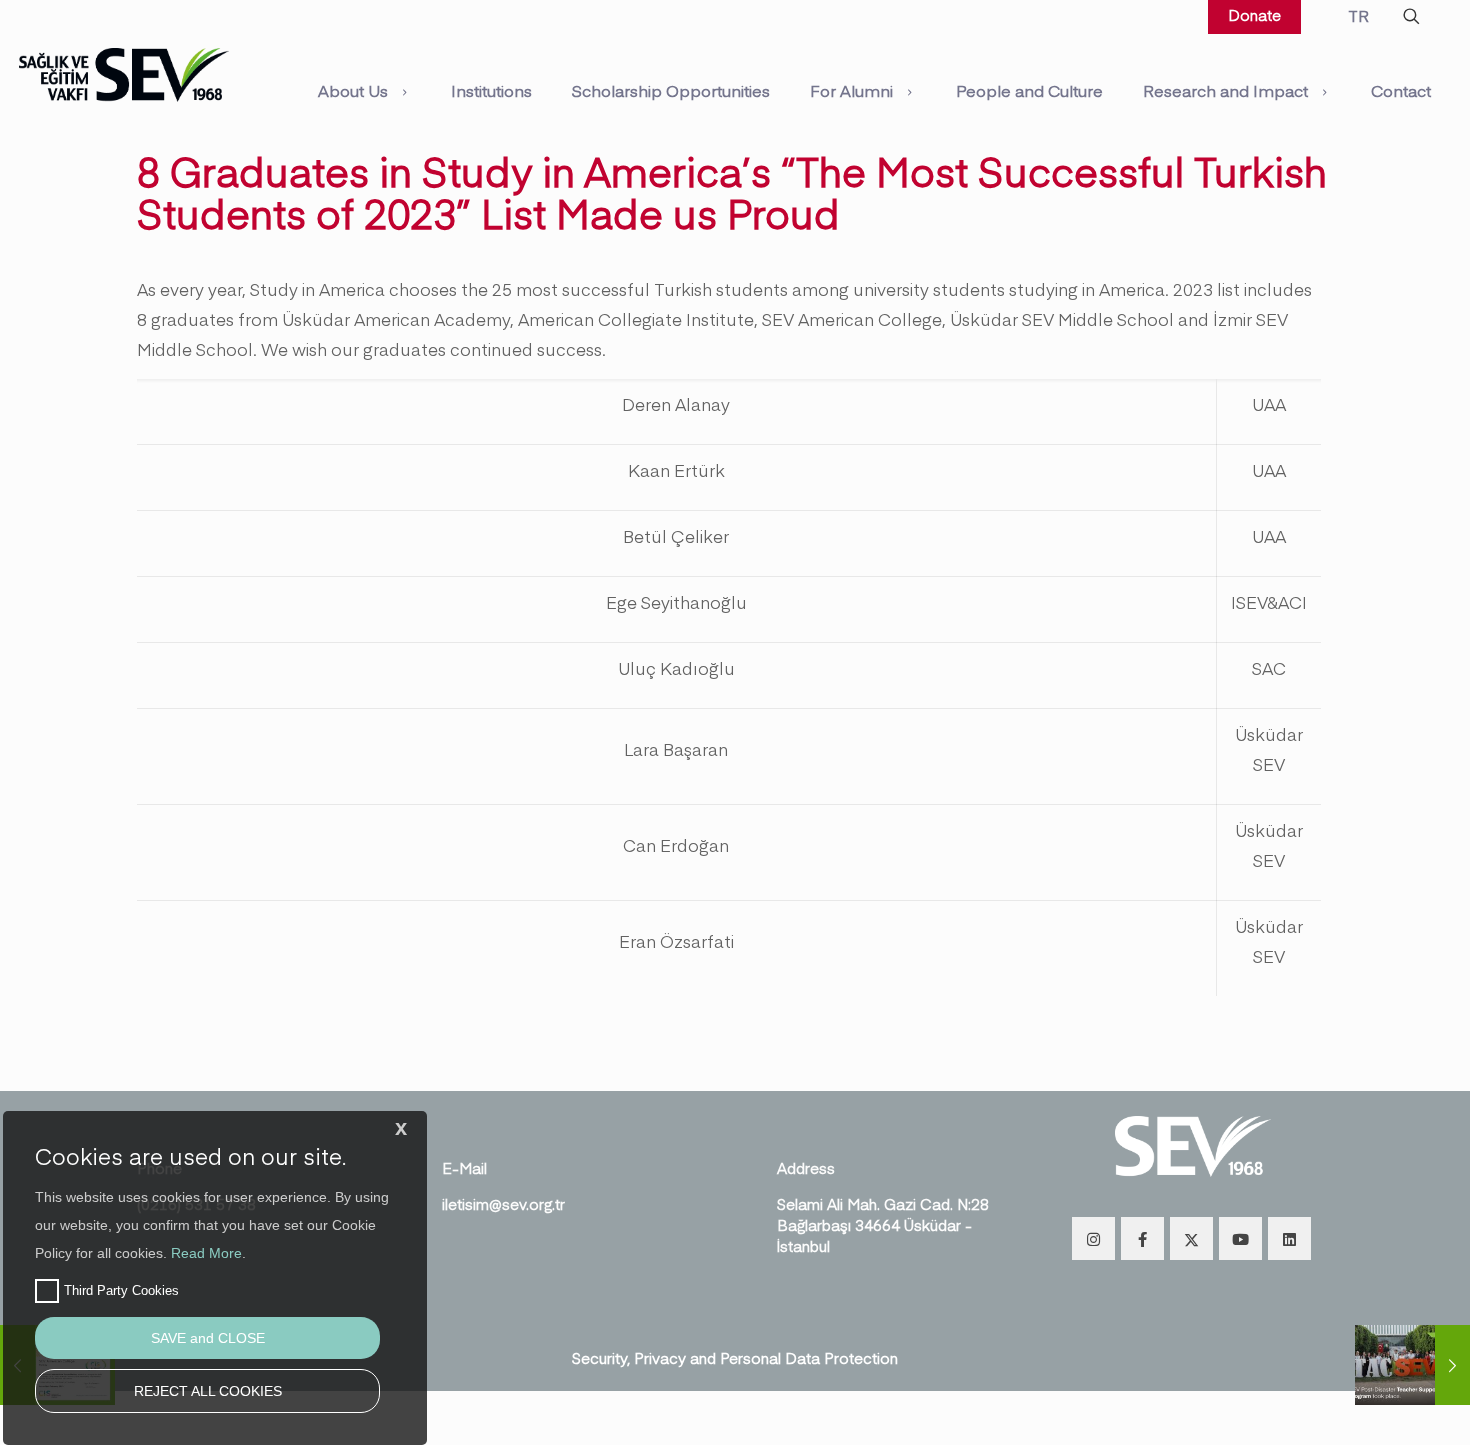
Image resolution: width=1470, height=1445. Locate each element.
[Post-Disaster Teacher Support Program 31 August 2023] (1412, 1365)
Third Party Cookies (121, 1290)
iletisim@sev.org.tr (503, 1203)
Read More (206, 1253)
